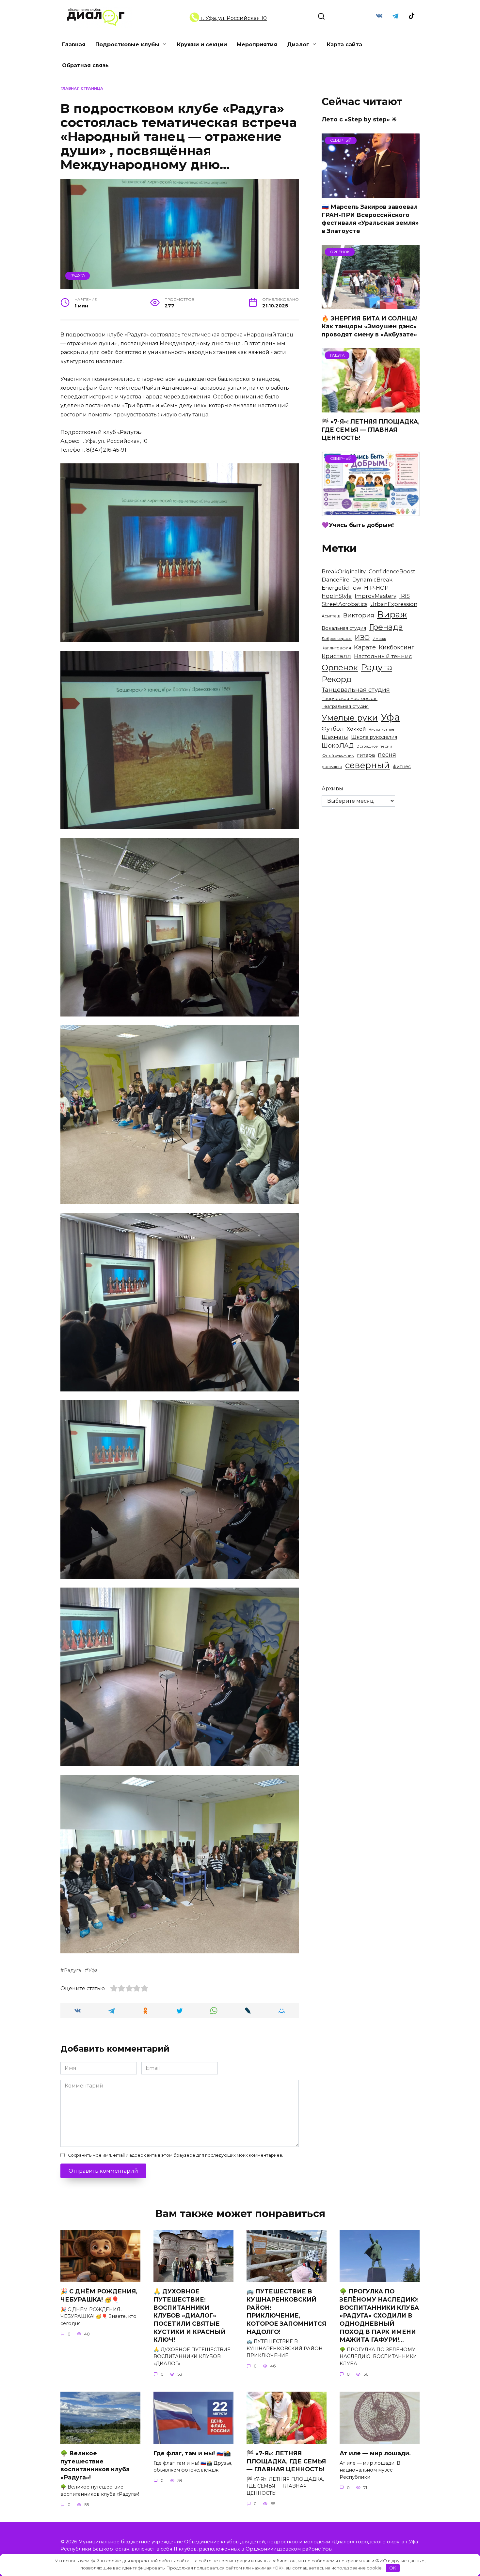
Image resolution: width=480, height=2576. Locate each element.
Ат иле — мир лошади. (375, 2453)
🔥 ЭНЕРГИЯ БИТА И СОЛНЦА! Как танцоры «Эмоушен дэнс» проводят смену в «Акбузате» (370, 326)
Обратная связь (85, 65)
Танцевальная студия (356, 690)
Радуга (78, 275)
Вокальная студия (344, 628)
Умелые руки (350, 718)
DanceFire (336, 580)
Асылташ (331, 616)
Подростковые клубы (127, 45)
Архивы (332, 789)
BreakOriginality (344, 571)
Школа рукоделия (374, 737)
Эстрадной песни (374, 746)
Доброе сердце (337, 639)
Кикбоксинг (397, 647)
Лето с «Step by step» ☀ (359, 119)
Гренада (386, 627)
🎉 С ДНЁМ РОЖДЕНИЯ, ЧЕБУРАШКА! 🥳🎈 (99, 2295)
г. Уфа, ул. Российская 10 (233, 18)
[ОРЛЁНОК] (371, 305)
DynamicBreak (372, 580)
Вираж (392, 614)
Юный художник (338, 755)
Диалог (298, 45)
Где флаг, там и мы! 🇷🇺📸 (192, 2453)
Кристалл (336, 656)
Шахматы (335, 737)
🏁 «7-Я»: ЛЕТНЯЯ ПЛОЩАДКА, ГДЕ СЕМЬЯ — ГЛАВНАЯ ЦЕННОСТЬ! (371, 429)
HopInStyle (337, 596)
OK (393, 2568)
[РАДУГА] (371, 408)
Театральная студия (345, 706)
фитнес (402, 767)
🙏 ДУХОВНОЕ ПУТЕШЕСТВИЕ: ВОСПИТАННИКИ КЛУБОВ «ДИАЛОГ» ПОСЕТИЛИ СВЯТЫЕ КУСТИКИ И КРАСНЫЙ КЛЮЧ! (190, 2315)
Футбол (333, 729)
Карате (365, 647)
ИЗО (362, 637)
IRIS (405, 596)
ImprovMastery (376, 596)
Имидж (379, 639)
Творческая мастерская (350, 698)
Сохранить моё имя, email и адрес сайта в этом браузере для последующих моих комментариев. (176, 2155)
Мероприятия (257, 45)
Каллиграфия (336, 648)
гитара (366, 755)
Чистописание (382, 729)
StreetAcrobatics (344, 604)
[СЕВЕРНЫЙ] (371, 194)
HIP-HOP (376, 588)
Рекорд (337, 679)
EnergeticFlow (341, 588)
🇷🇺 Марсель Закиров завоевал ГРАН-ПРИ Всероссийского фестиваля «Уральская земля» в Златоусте (370, 219)
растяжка (332, 767)
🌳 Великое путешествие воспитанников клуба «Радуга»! (95, 2465)
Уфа (93, 1970)
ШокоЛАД (338, 745)
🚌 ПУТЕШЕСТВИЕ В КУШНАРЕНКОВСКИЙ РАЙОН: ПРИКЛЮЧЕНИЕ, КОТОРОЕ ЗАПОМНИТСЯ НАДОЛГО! (286, 2311)
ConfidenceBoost (392, 571)
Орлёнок (340, 667)
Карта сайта (344, 45)
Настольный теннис (383, 656)
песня (387, 755)
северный (368, 765)
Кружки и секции (202, 45)
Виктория (359, 615)
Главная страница (82, 88)
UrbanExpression (394, 604)
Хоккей (356, 729)
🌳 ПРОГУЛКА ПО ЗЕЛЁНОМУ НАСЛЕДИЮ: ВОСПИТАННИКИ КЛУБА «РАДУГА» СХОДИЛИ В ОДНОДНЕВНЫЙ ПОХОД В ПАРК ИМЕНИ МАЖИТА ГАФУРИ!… (379, 2315)
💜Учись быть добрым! (358, 525)
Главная (74, 45)
